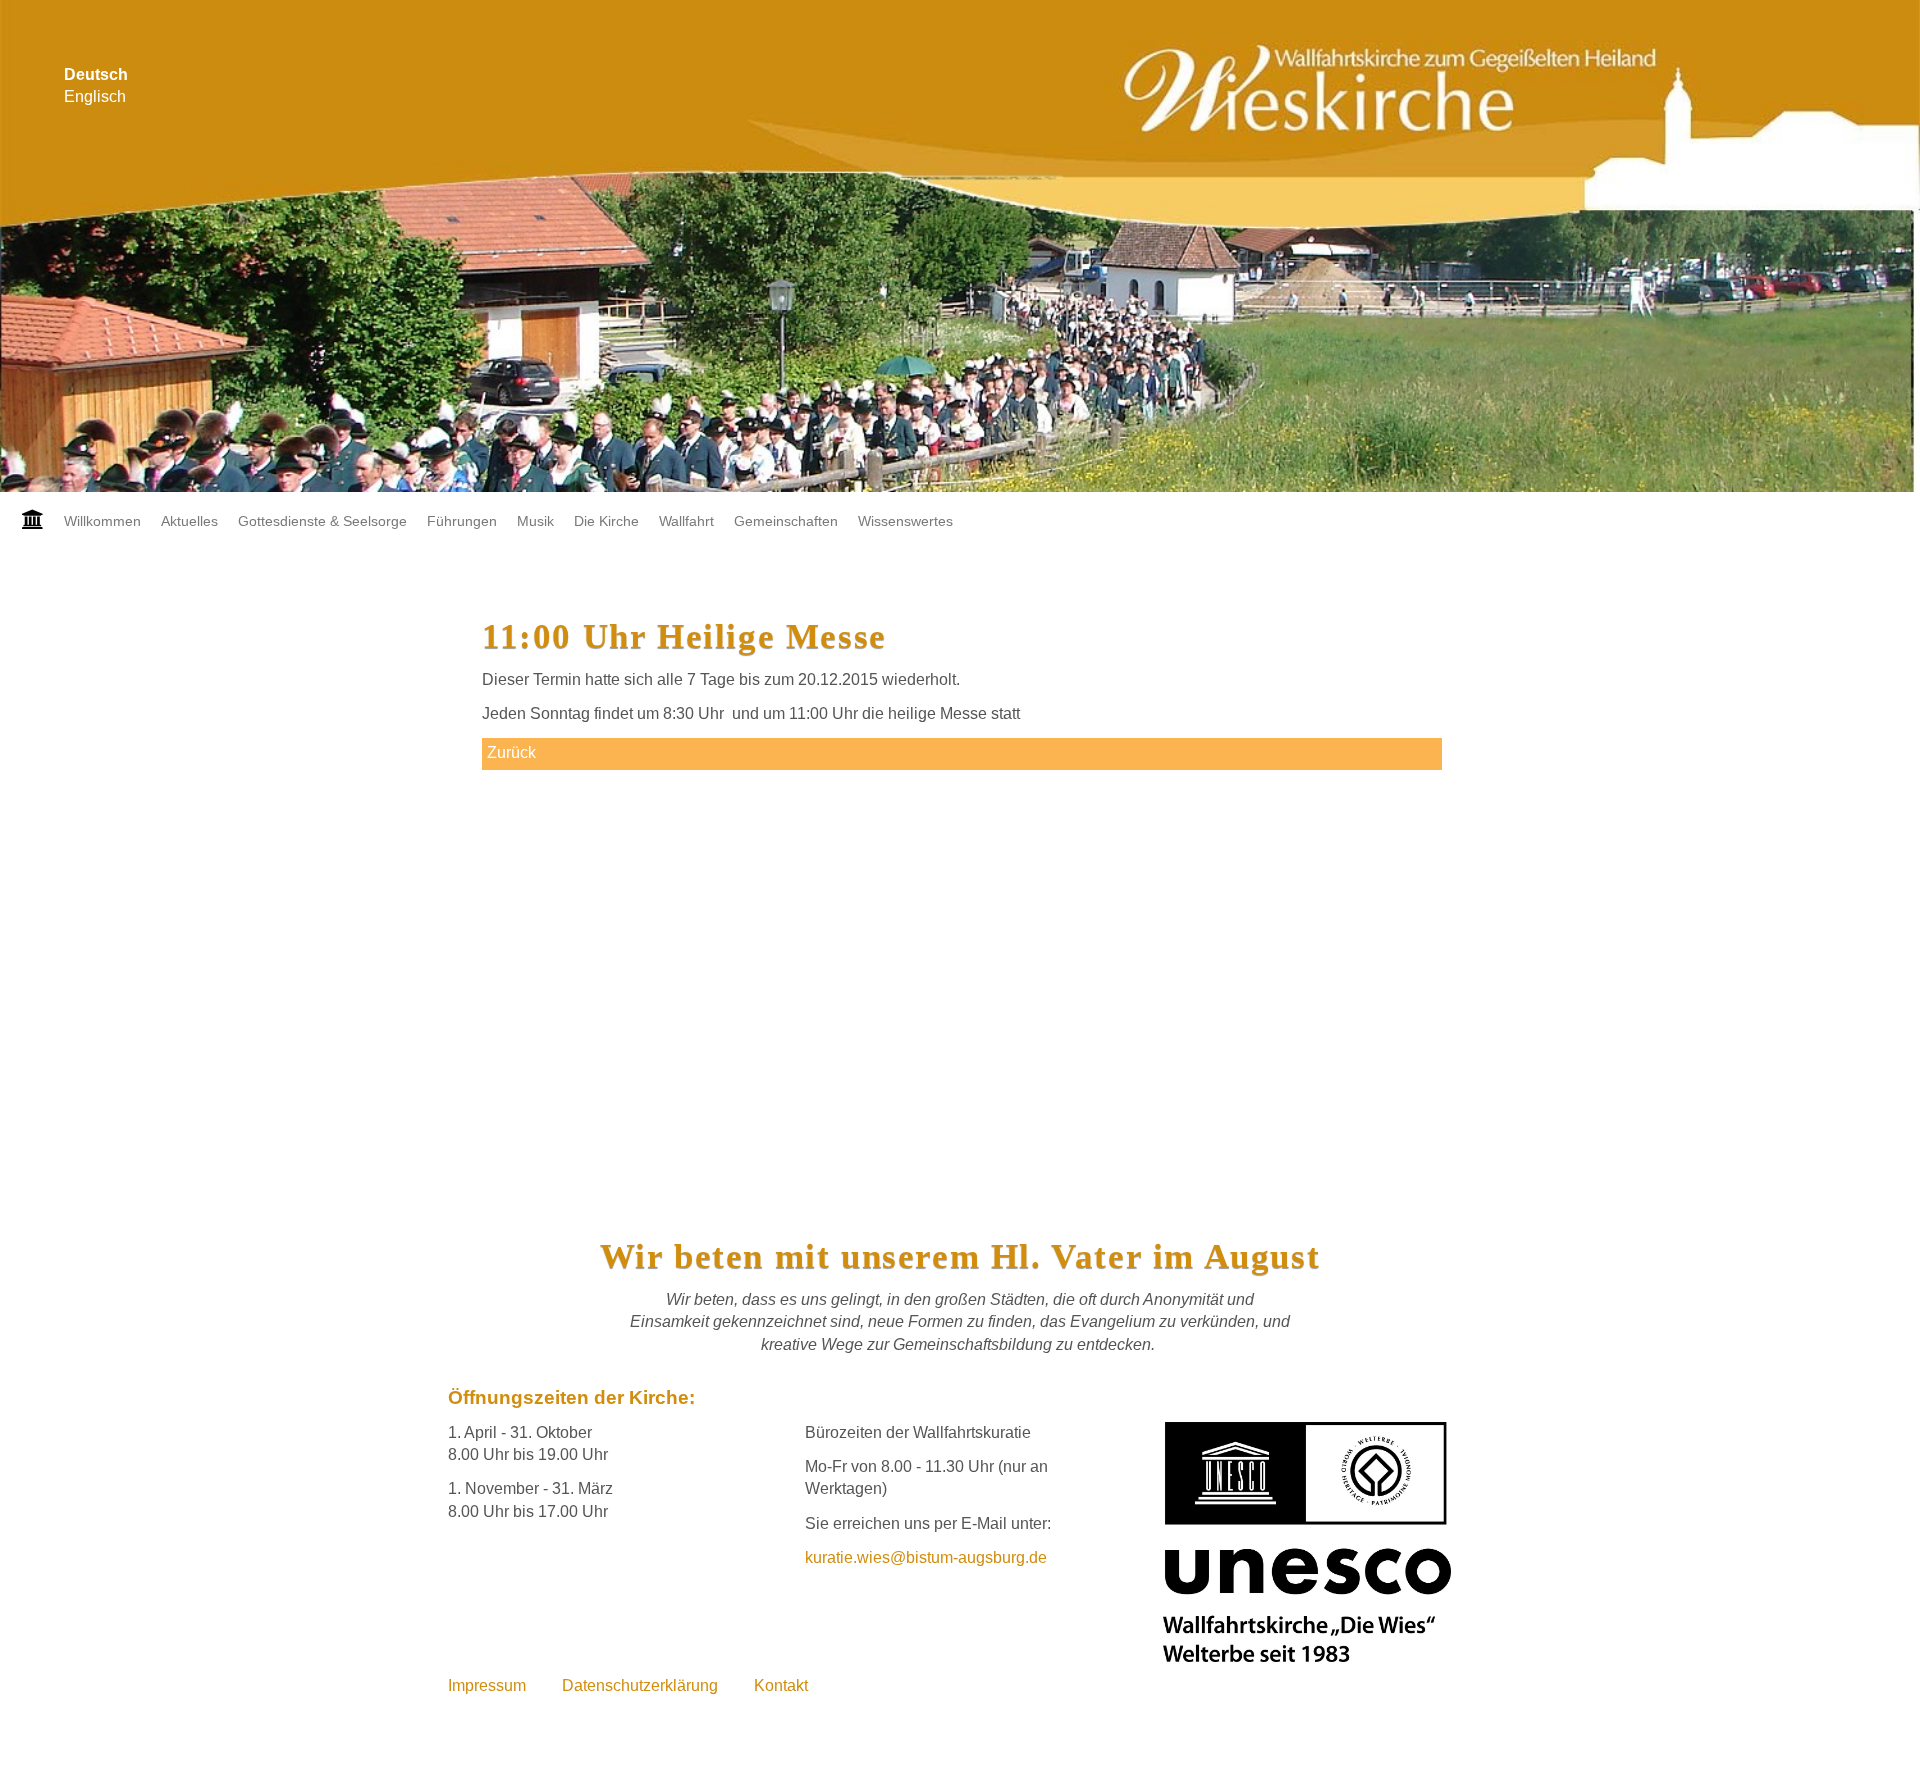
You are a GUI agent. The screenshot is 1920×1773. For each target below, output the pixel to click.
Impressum (487, 1685)
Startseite (27, 521)
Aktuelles (189, 521)
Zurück (511, 752)
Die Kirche (606, 521)
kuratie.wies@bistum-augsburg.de (926, 1557)
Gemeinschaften (786, 521)
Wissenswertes (905, 521)
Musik (535, 521)
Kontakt (781, 1685)
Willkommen (102, 521)
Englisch (95, 96)
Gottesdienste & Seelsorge (322, 521)
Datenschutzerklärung (640, 1685)
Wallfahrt (686, 521)
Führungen (462, 521)
